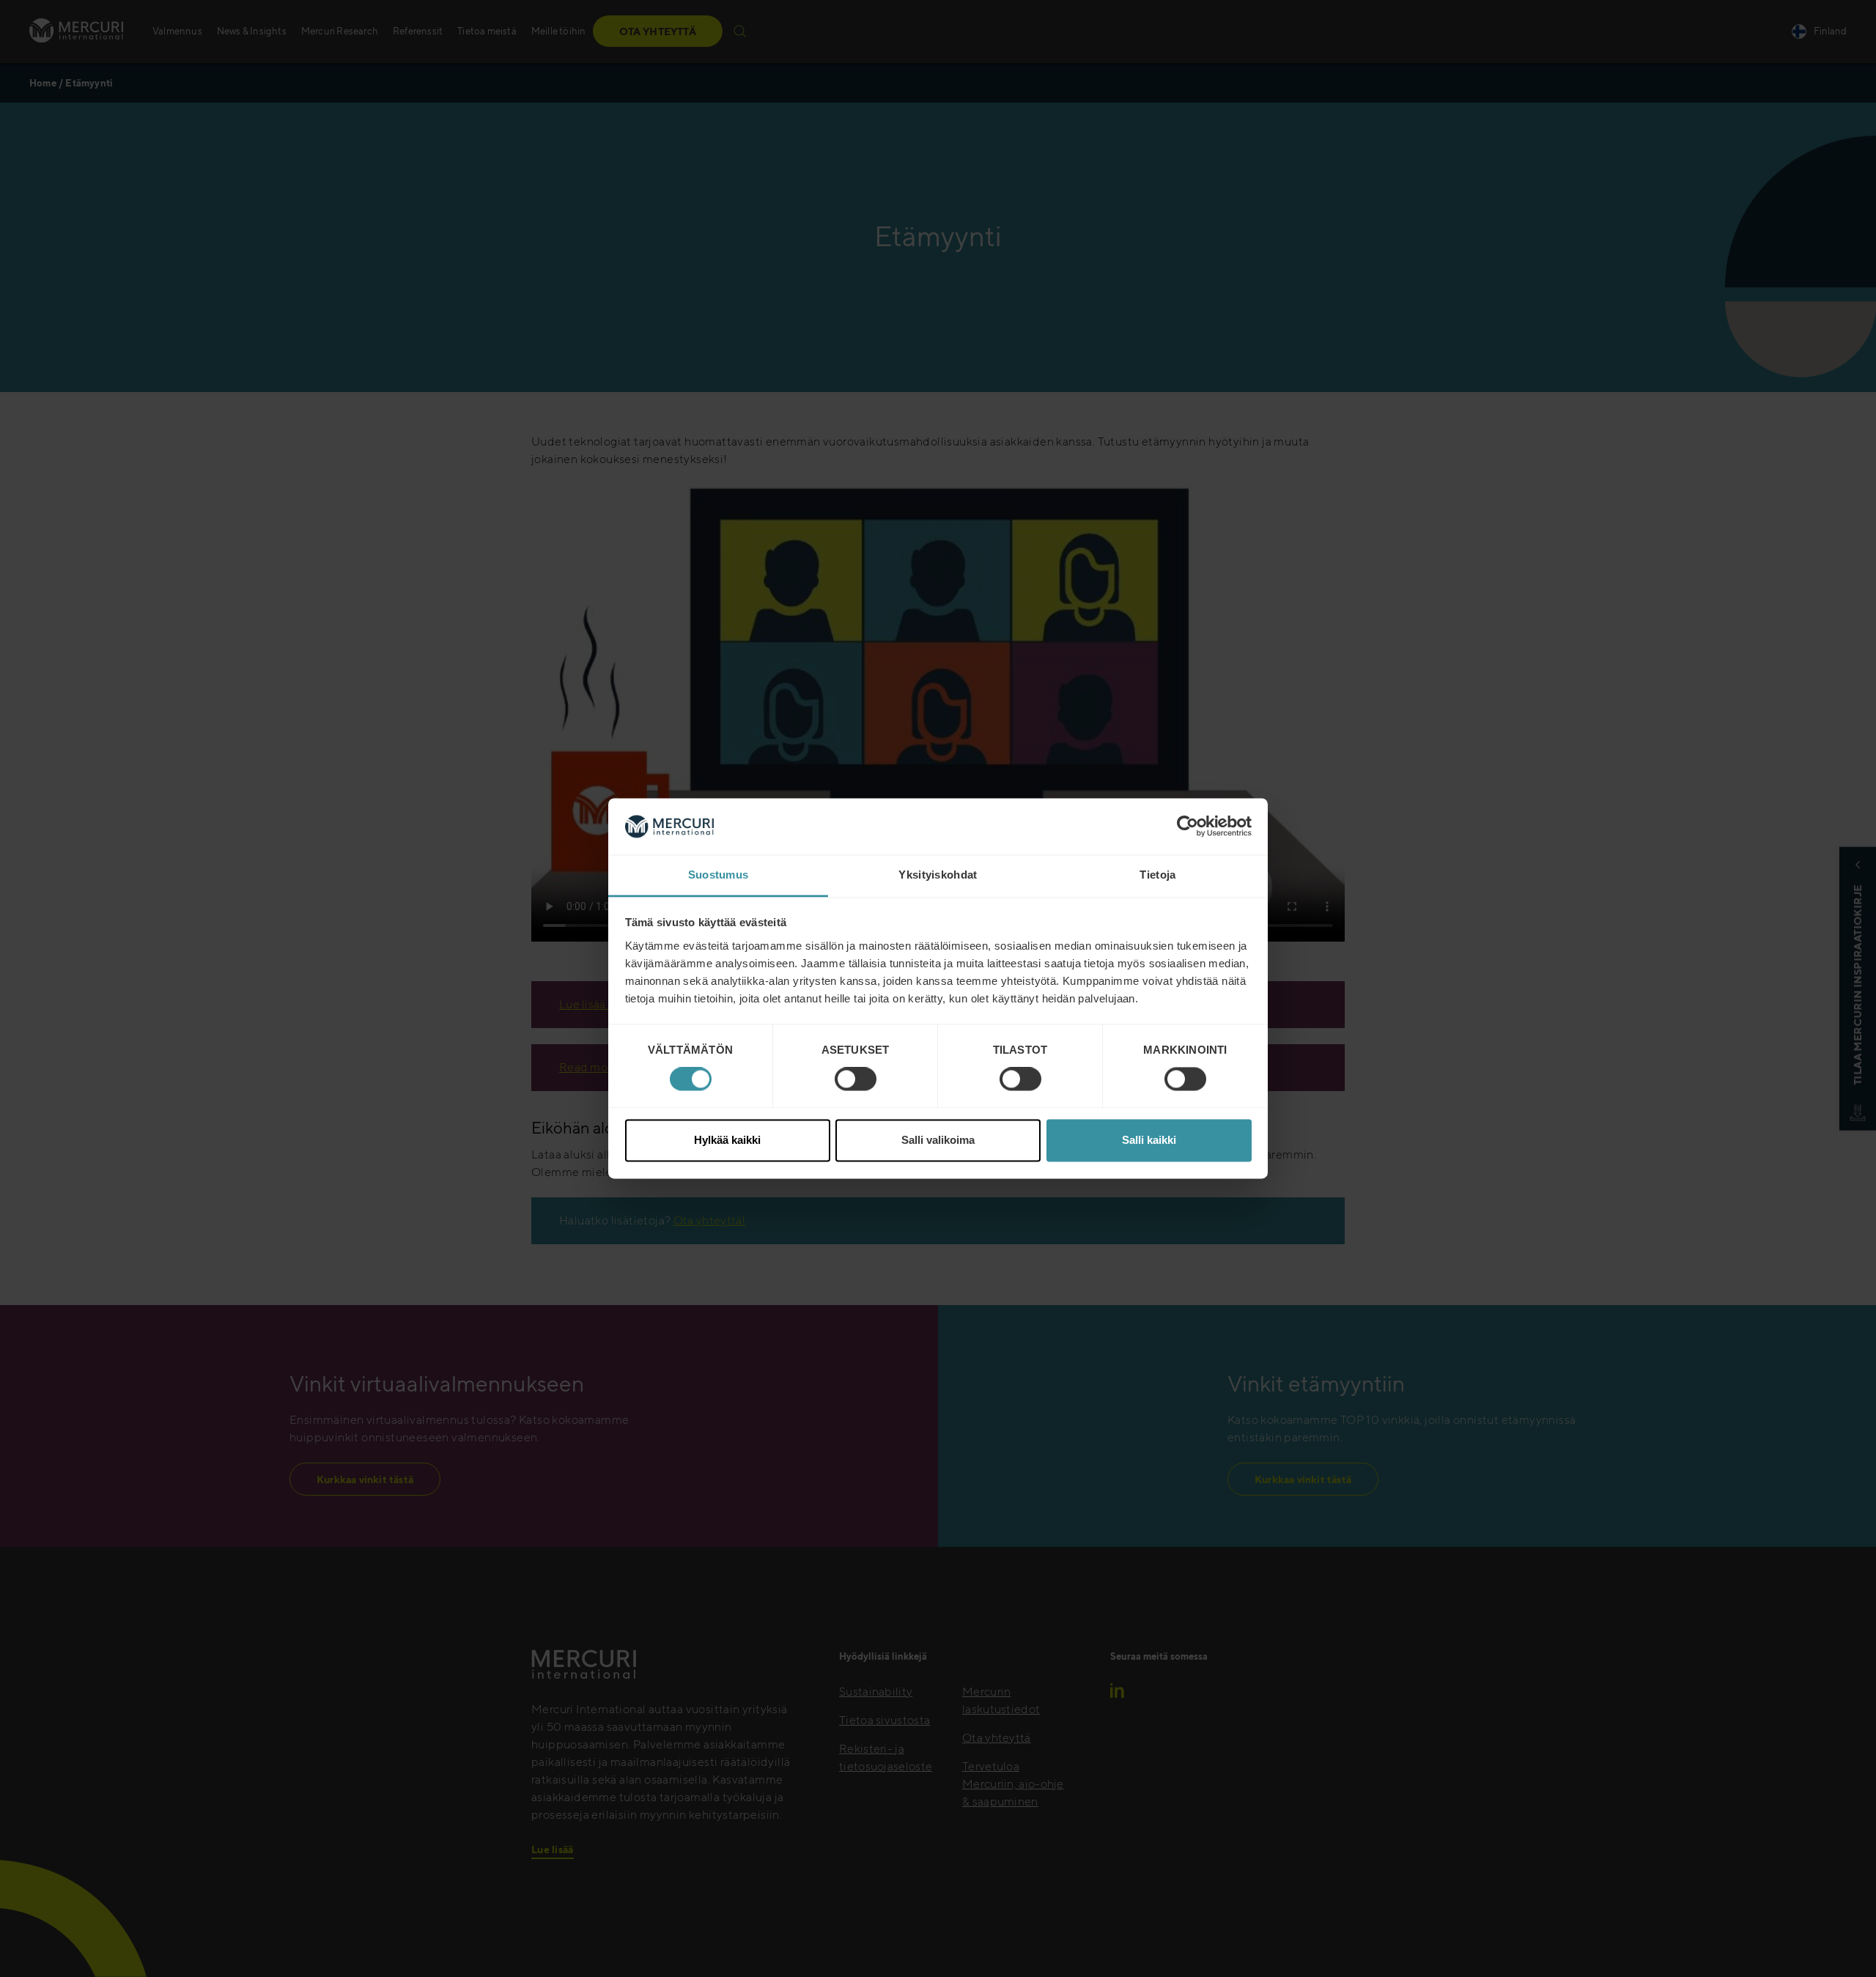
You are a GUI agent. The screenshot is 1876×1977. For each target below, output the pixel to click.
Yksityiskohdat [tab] (938, 875)
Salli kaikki (1149, 1140)
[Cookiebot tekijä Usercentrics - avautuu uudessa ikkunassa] (1188, 827)
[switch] (856, 1079)
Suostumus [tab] (719, 875)
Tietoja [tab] (1157, 875)
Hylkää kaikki (727, 1140)
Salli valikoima (938, 1140)
